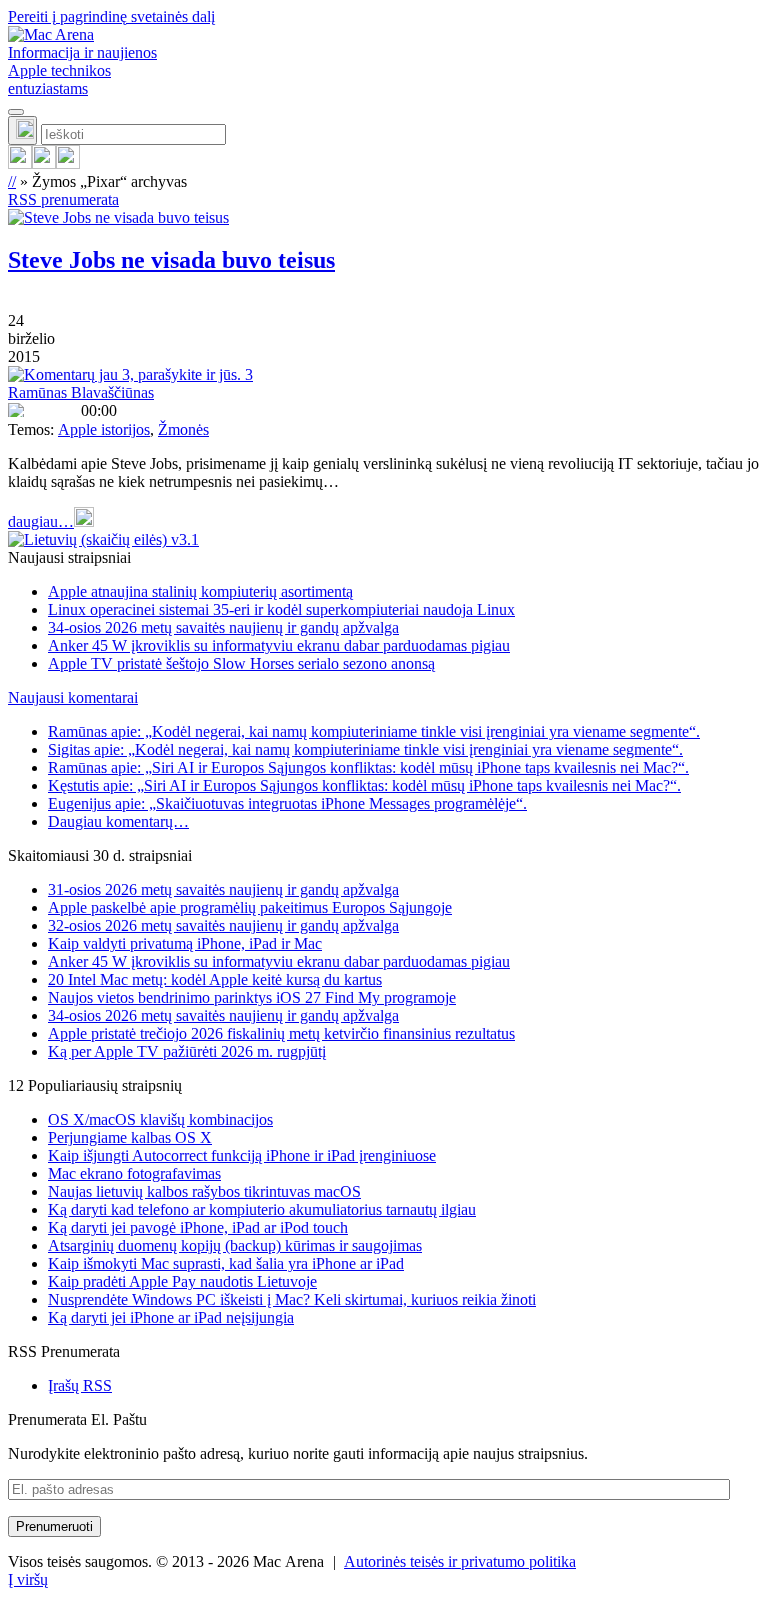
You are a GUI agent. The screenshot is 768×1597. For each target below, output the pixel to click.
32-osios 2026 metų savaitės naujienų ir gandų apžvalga (223, 925)
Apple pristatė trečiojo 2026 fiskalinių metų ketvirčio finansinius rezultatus (281, 1033)
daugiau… (41, 521)
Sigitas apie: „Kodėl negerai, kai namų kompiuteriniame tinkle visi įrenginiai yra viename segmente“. (365, 749)
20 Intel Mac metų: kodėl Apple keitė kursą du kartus (215, 979)
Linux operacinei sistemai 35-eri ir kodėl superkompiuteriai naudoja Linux (281, 609)
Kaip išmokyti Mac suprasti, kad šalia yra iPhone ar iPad (226, 1263)
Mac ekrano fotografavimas (134, 1173)
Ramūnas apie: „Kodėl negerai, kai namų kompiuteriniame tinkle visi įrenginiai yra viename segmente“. (374, 731)
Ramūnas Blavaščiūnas (81, 392)
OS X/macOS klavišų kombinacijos (160, 1119)
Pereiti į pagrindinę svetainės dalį (111, 16)
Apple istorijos (104, 429)
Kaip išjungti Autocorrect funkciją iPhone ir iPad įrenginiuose (242, 1155)
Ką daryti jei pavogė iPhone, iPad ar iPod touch (198, 1227)
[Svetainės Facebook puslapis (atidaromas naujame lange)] (44, 163)
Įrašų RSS (80, 1385)
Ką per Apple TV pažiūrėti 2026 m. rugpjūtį (187, 1051)
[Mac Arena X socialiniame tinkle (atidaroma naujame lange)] (68, 163)
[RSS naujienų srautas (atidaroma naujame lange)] (20, 163)
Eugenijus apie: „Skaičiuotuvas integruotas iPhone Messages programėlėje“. (287, 803)
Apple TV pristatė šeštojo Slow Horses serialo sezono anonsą (241, 663)
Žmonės (183, 429)
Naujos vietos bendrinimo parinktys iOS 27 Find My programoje (252, 997)
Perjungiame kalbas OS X (130, 1137)
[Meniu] (16, 112)
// (12, 181)
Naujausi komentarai (73, 697)
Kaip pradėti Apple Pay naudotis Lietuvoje (182, 1281)
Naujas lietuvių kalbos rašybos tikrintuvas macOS (204, 1191)
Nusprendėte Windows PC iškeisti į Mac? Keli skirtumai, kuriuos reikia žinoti (292, 1299)
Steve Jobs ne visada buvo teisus (171, 260)
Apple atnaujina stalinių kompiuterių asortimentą (200, 591)
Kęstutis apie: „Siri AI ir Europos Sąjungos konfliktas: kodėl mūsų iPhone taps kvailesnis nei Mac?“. (364, 785)
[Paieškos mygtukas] (22, 130)
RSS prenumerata (63, 199)
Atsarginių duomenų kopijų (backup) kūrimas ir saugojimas (235, 1245)
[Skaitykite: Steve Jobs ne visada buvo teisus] (118, 217)
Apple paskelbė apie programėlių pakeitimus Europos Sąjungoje (250, 907)
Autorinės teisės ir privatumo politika (460, 1561)
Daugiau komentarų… (118, 821)
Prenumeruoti (54, 1526)
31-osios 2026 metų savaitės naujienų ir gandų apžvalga (223, 889)
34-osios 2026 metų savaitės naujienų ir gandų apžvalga (223, 627)
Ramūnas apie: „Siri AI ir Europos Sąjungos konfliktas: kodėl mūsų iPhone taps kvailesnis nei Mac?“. (368, 767)
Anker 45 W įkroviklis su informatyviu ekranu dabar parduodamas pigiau (279, 645)
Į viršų (28, 1579)
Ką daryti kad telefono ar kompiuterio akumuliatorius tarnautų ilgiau (262, 1209)
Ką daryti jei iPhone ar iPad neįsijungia (171, 1317)
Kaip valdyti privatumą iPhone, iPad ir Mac (185, 943)
